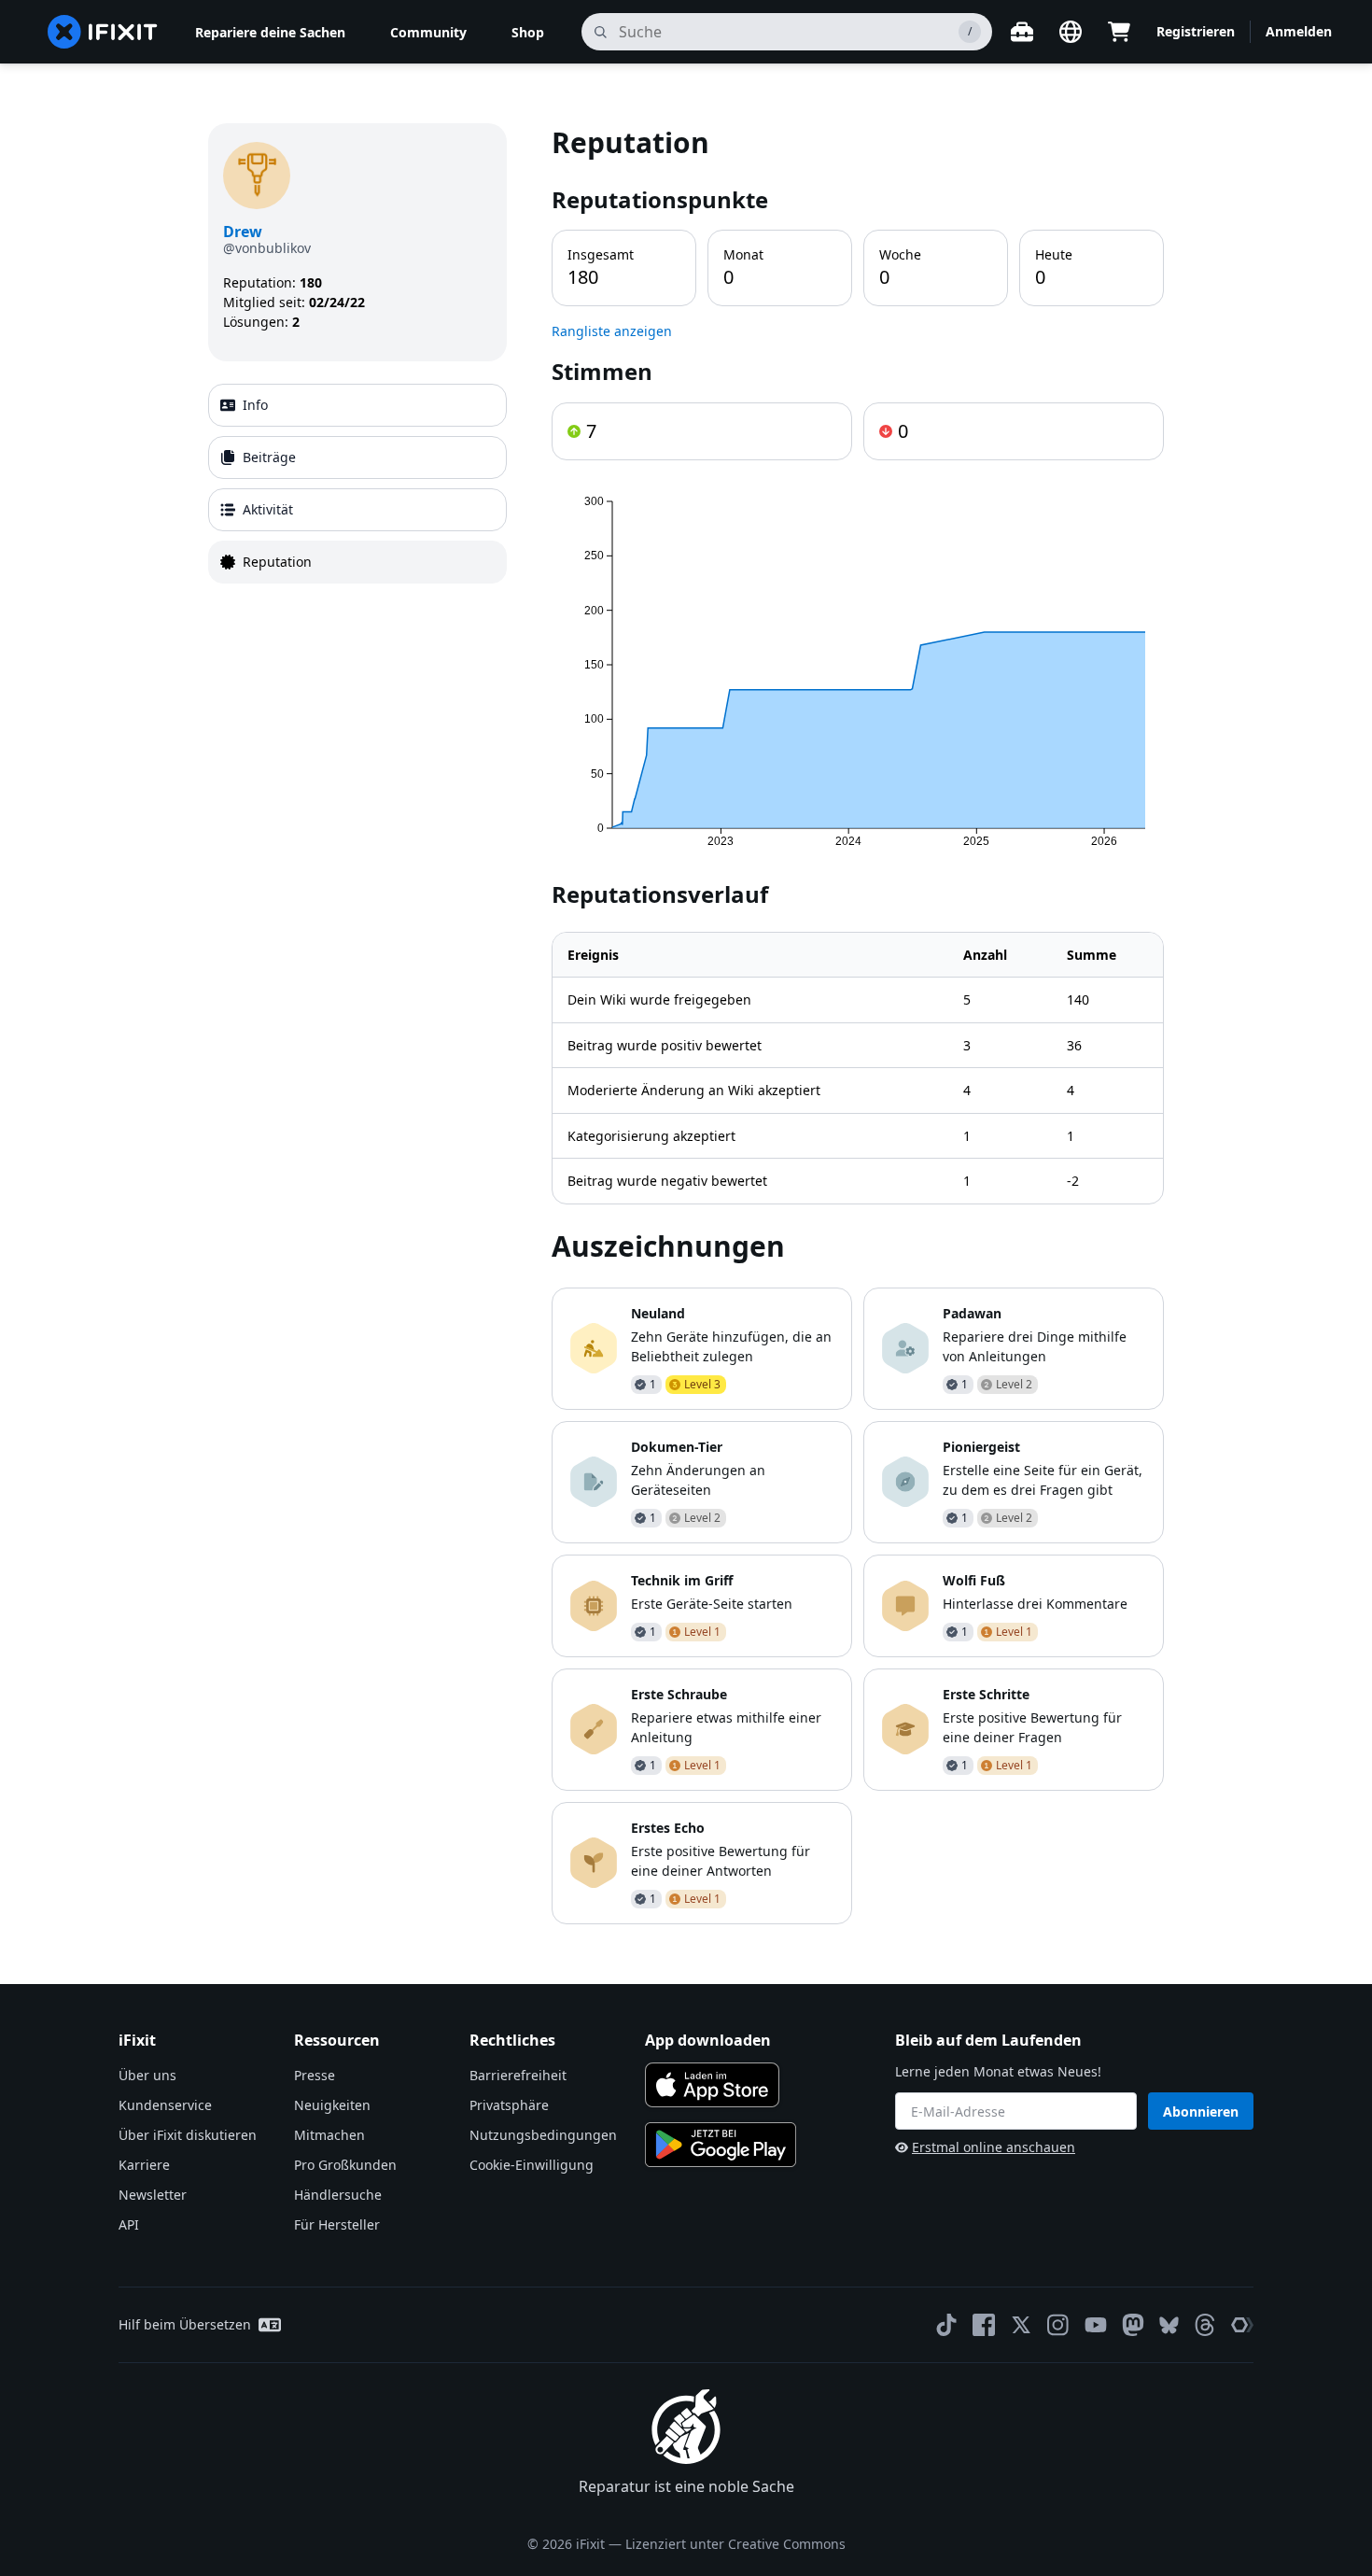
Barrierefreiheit (518, 2075)
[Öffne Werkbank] (1022, 32)
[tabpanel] (858, 1024)
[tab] (357, 405)
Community (428, 32)
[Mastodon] (1133, 2325)
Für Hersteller (337, 2224)
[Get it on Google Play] (721, 2145)
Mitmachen (329, 2135)
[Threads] (1205, 2325)
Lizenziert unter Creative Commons (735, 2544)
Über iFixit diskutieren (188, 2135)
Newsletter (153, 2195)
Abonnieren (1201, 2111)
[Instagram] (1058, 2325)
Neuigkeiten (332, 2105)
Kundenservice (165, 2105)
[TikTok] (946, 2325)
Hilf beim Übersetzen (185, 2324)
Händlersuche (338, 2195)
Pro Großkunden (345, 2165)
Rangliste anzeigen (612, 331)
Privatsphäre (509, 2105)
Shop (528, 32)
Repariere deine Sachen (270, 32)
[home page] (103, 32)
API (129, 2224)
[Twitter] (1021, 2325)
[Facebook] (984, 2325)
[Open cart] (1119, 32)
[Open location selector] (1071, 32)
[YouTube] (1096, 2325)
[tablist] (357, 484)
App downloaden (708, 2040)
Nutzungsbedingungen (543, 2135)
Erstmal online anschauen (994, 2147)
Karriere (144, 2165)
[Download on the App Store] (712, 2085)
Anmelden (1299, 31)
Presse (315, 2075)
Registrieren (1196, 31)
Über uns (147, 2075)
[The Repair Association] (1242, 2325)
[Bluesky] (1169, 2325)
